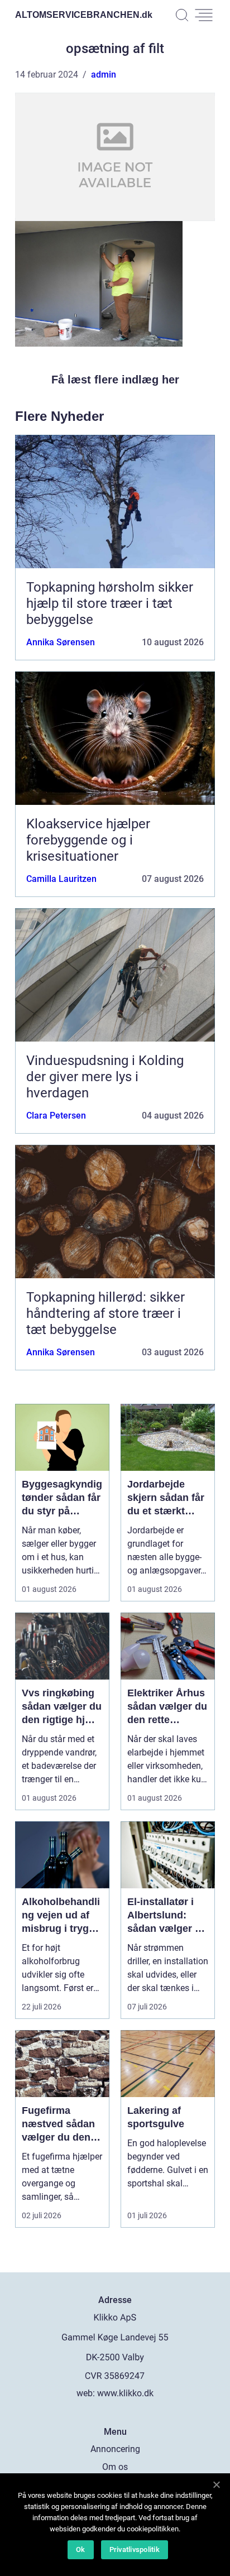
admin (104, 75)
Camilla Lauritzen (61, 879)
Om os (115, 2467)
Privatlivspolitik (135, 2549)
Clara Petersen (56, 1116)
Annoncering (115, 2449)
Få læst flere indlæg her (115, 380)
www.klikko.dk (125, 2393)
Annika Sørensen (61, 642)
